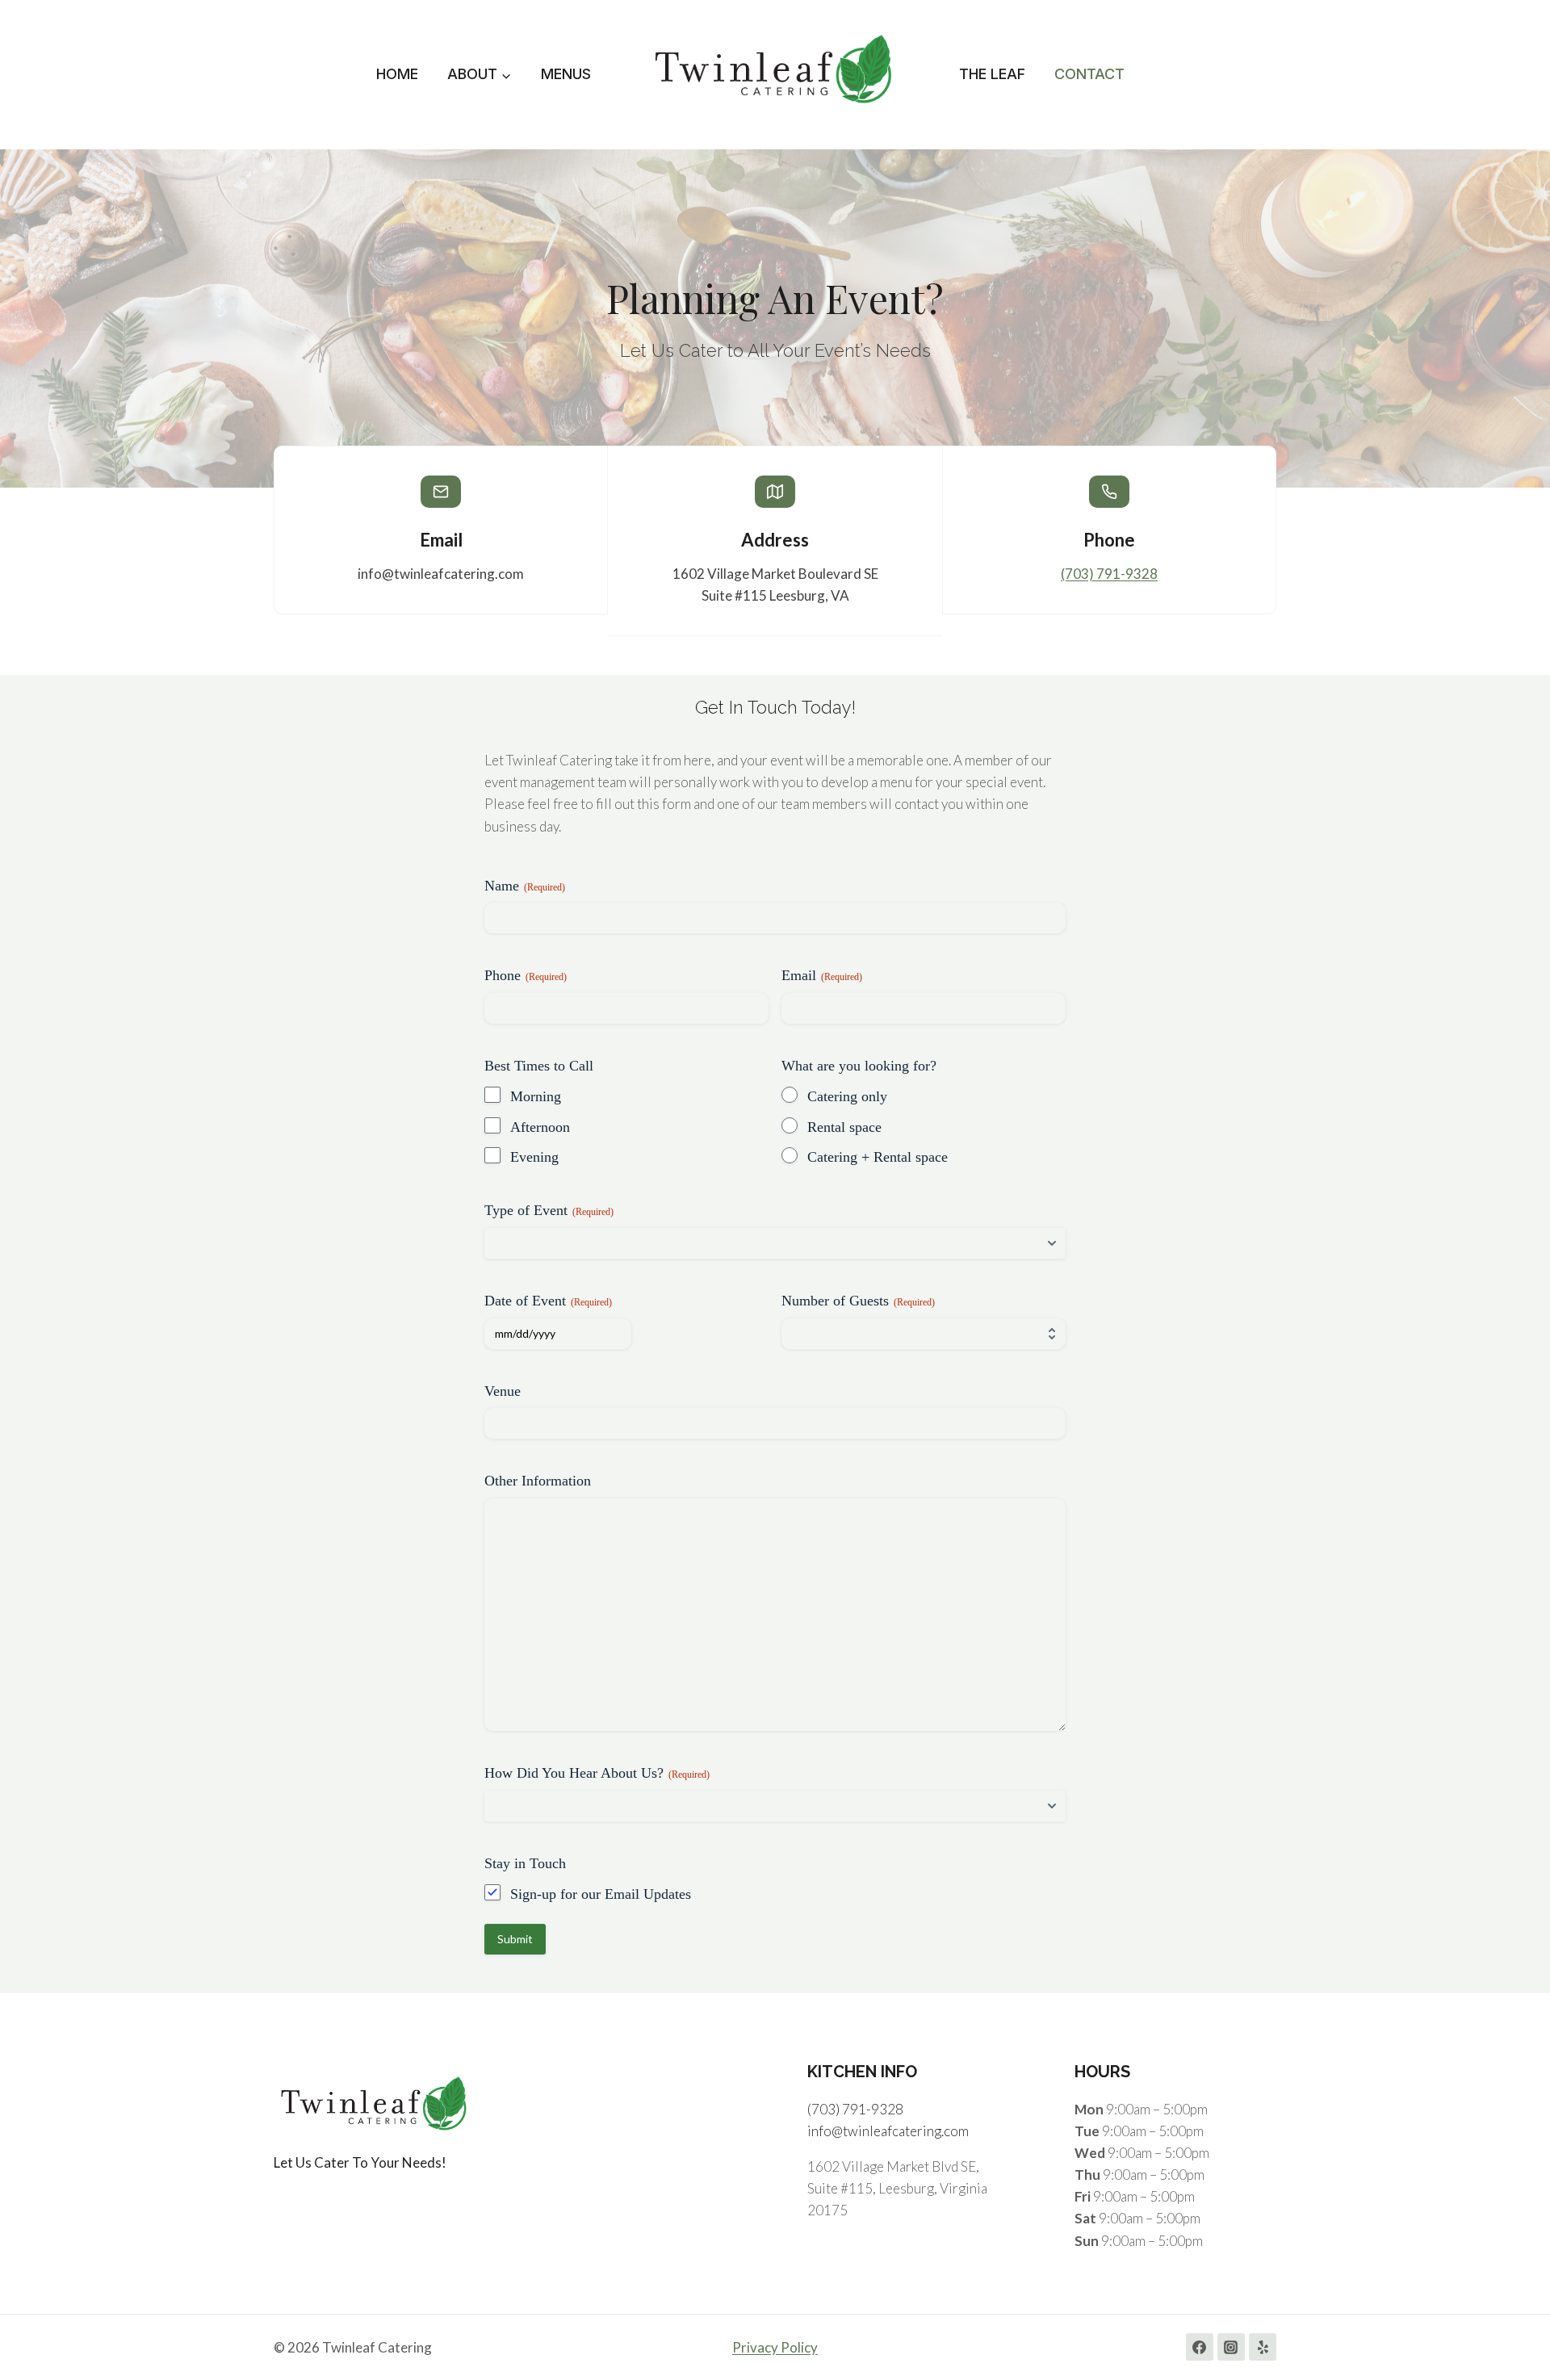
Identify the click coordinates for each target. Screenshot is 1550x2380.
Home (397, 74)
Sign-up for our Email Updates (601, 1894)
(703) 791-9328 (1109, 574)
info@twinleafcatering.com (888, 2131)
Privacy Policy (775, 2347)
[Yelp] (1263, 2347)
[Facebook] (1200, 2347)
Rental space (844, 1127)
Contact (1089, 74)
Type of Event (549, 1210)
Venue (503, 1391)
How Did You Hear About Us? (597, 1773)
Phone (526, 975)
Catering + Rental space (878, 1157)
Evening (534, 1157)
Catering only (847, 1096)
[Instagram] (1231, 2347)
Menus (566, 74)
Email (822, 975)
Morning (536, 1096)
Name (525, 886)
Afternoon (540, 1127)
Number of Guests (858, 1301)
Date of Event (548, 1301)
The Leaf (992, 74)
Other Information (538, 1481)
